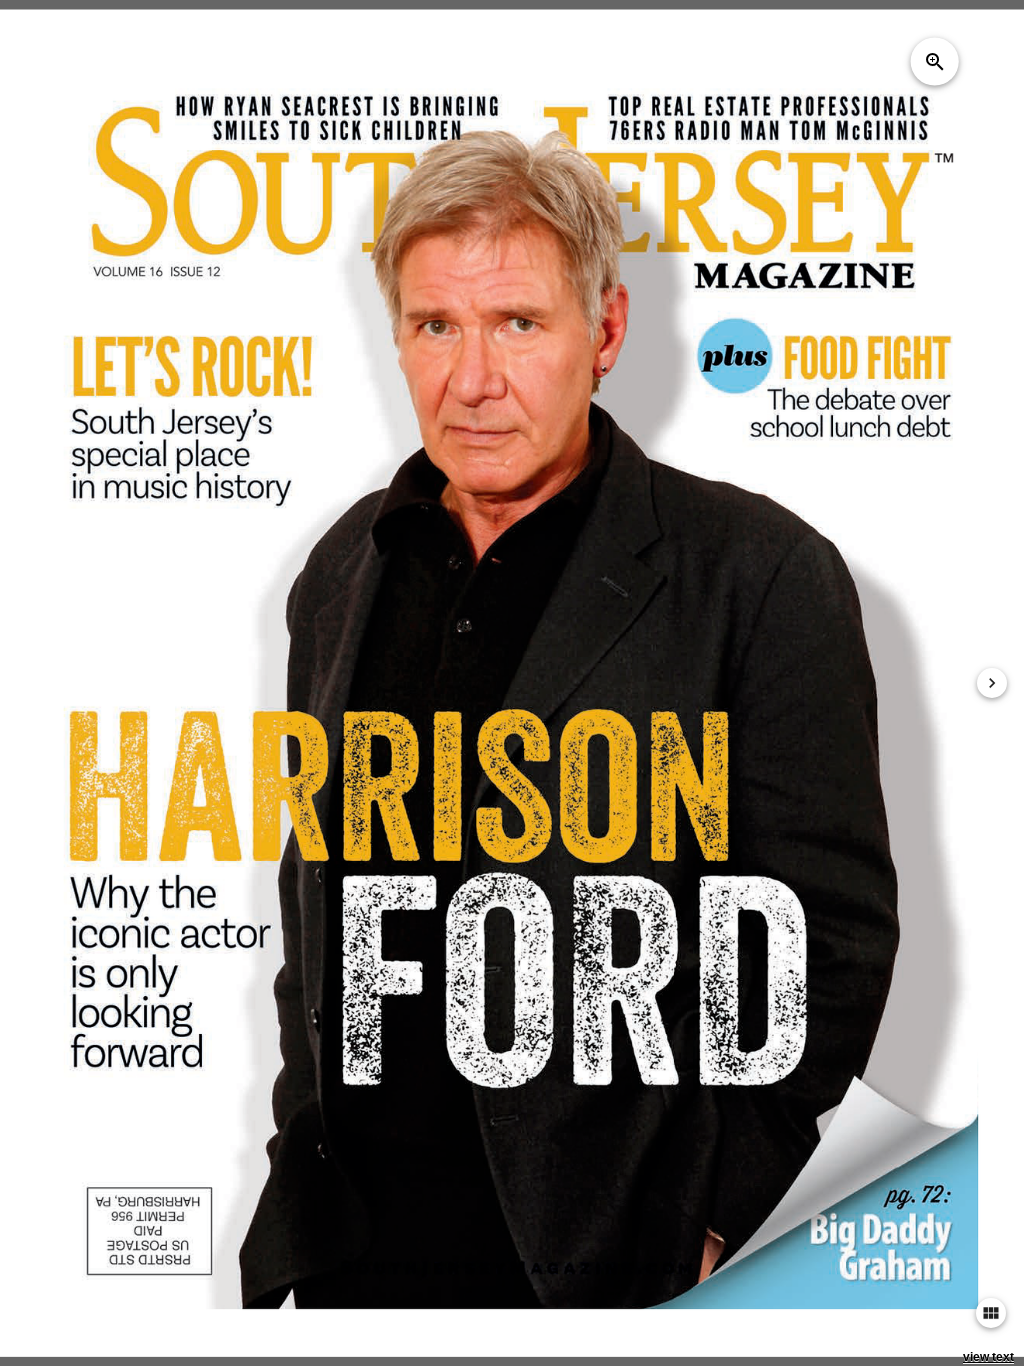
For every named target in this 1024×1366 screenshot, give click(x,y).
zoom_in (935, 61)
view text (988, 1357)
